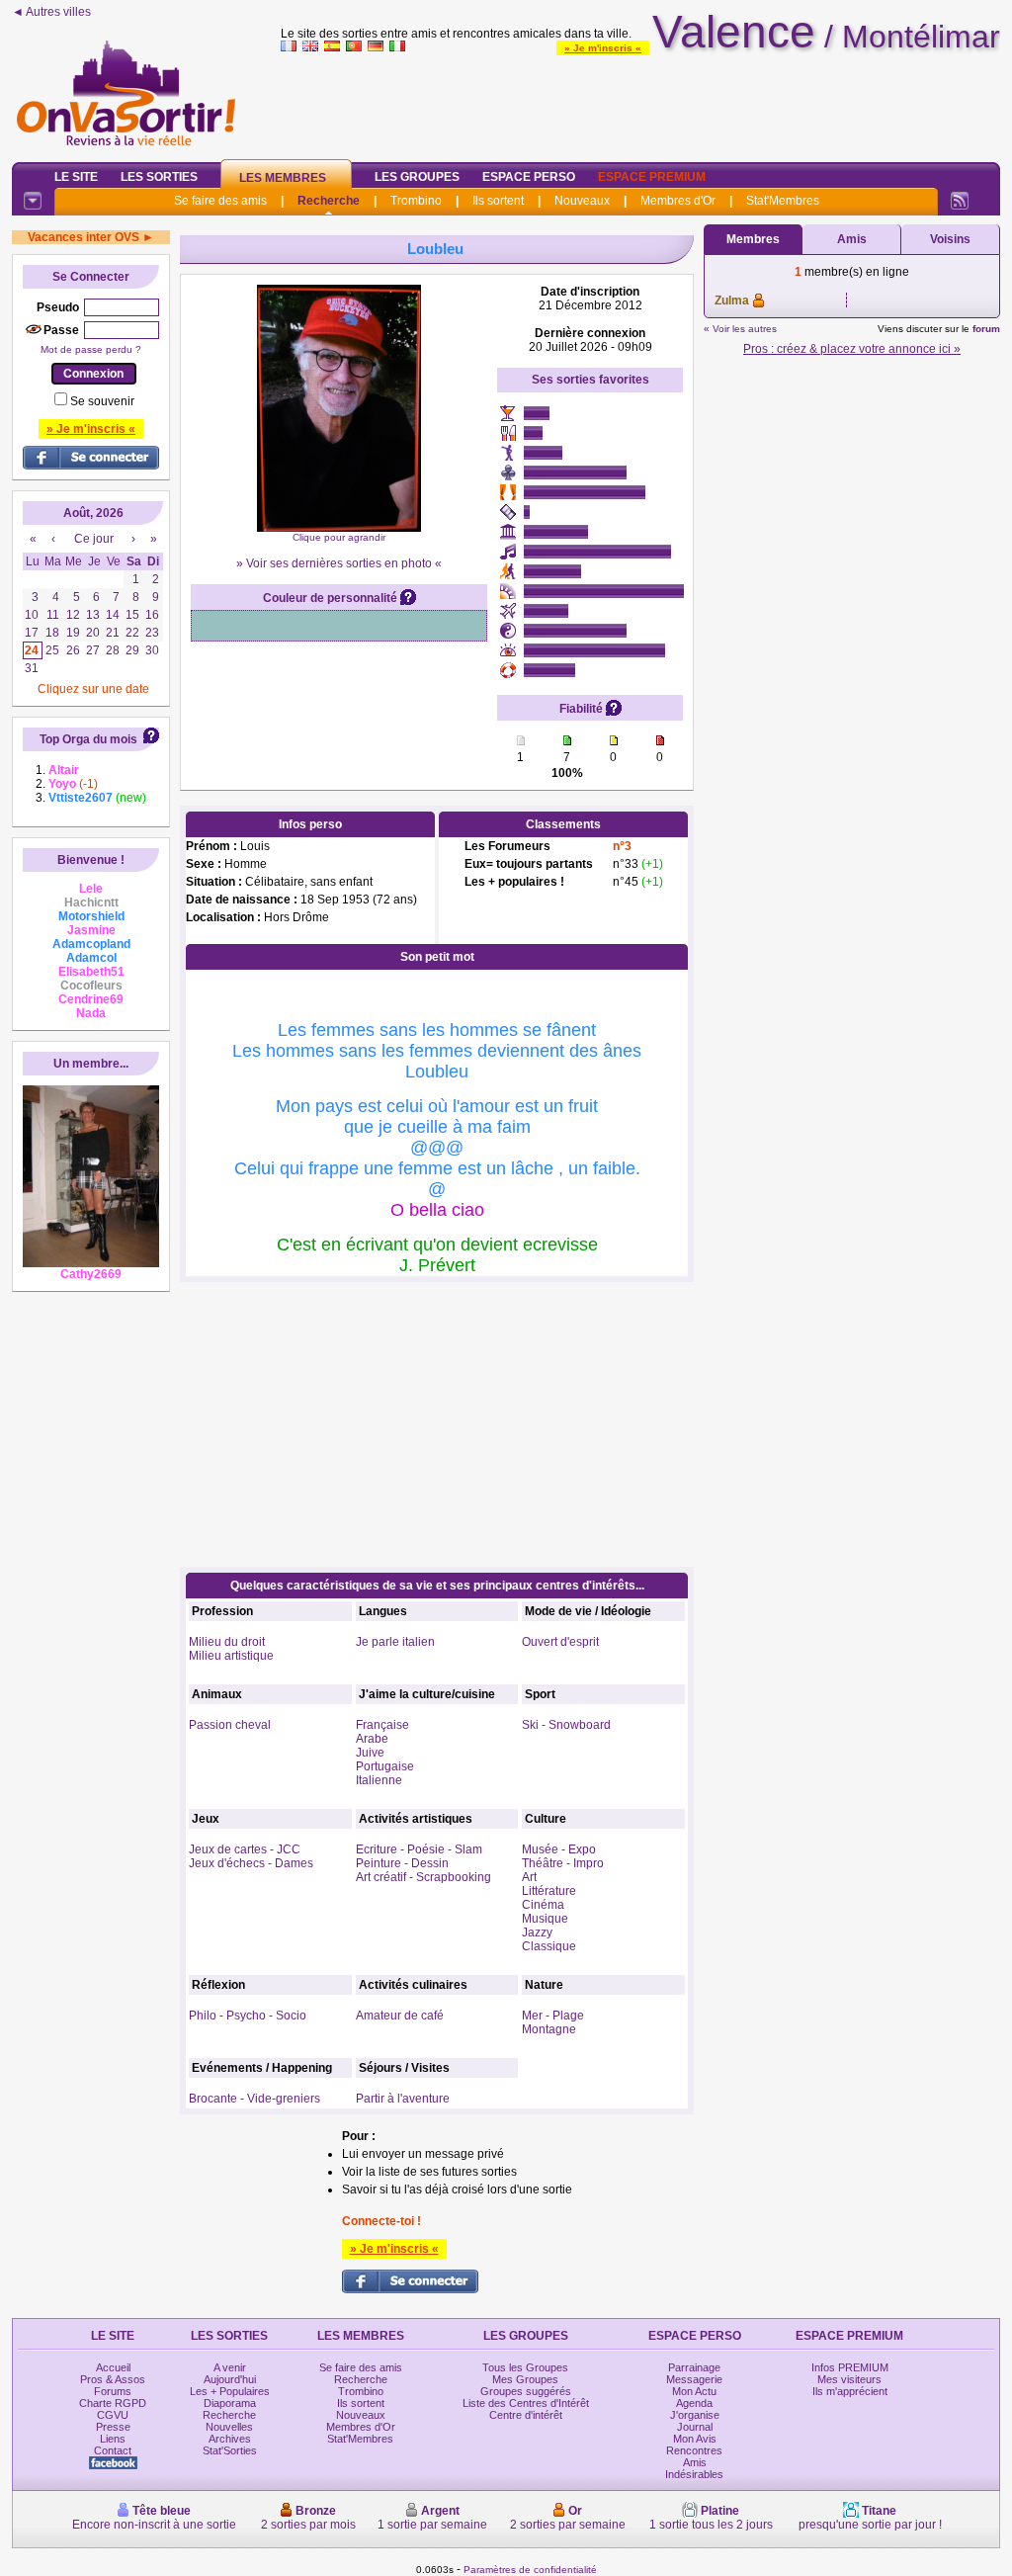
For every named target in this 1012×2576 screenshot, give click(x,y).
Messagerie (694, 2379)
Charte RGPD (113, 2403)
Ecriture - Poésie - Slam (419, 1849)
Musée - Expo (559, 1849)
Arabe (372, 1739)
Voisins (950, 239)
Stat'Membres (783, 201)
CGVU (113, 2415)
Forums (113, 2391)
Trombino (416, 201)
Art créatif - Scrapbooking (423, 1877)
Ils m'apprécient (850, 2391)
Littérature (549, 1891)
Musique (545, 1919)
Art (529, 1877)
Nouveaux (582, 201)
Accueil (113, 2367)
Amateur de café (400, 2016)
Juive (370, 1753)
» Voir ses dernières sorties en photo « (339, 563)
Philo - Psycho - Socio (248, 2016)
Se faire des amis (220, 201)
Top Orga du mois (88, 739)
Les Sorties (159, 177)
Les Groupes (417, 177)
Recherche (329, 201)
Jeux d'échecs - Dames (251, 1863)
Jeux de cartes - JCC (245, 1849)
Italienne (379, 1780)
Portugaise (385, 1766)
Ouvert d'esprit (560, 1642)
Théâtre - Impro (563, 1863)
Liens (113, 2439)
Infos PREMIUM (850, 2367)
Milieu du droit (227, 1642)
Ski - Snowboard (566, 1725)
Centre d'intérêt (526, 2415)
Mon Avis (695, 2439)
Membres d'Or (678, 201)
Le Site (76, 177)
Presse (113, 2427)
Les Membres (283, 178)
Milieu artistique (231, 1656)
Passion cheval (230, 1725)
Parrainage (694, 2367)
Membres (753, 239)
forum (986, 329)
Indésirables (694, 2474)
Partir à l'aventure (403, 2099)
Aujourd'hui (230, 2379)
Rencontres (694, 2450)
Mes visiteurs (849, 2379)
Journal (695, 2427)
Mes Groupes (525, 2379)
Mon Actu (694, 2391)
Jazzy (537, 1932)
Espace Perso (529, 177)
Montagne (549, 2029)
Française (382, 1725)
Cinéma (543, 1905)
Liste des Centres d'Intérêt (526, 2403)
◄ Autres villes (51, 12)
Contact (113, 2450)
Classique (549, 1946)
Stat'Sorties (230, 2450)
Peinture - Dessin (402, 1863)
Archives (230, 2439)
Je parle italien (395, 1642)
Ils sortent (498, 201)
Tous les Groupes (525, 2367)
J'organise (695, 2415)
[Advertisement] (640, 103)
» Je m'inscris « (603, 48)
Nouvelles (229, 2427)
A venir (230, 2367)
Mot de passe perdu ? (91, 349)
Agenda (694, 2403)
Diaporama (230, 2403)
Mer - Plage (553, 2016)
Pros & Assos (113, 2379)
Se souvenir (102, 401)
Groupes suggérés (526, 2391)
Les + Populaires (230, 2391)
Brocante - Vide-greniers (254, 2099)
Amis (852, 239)
